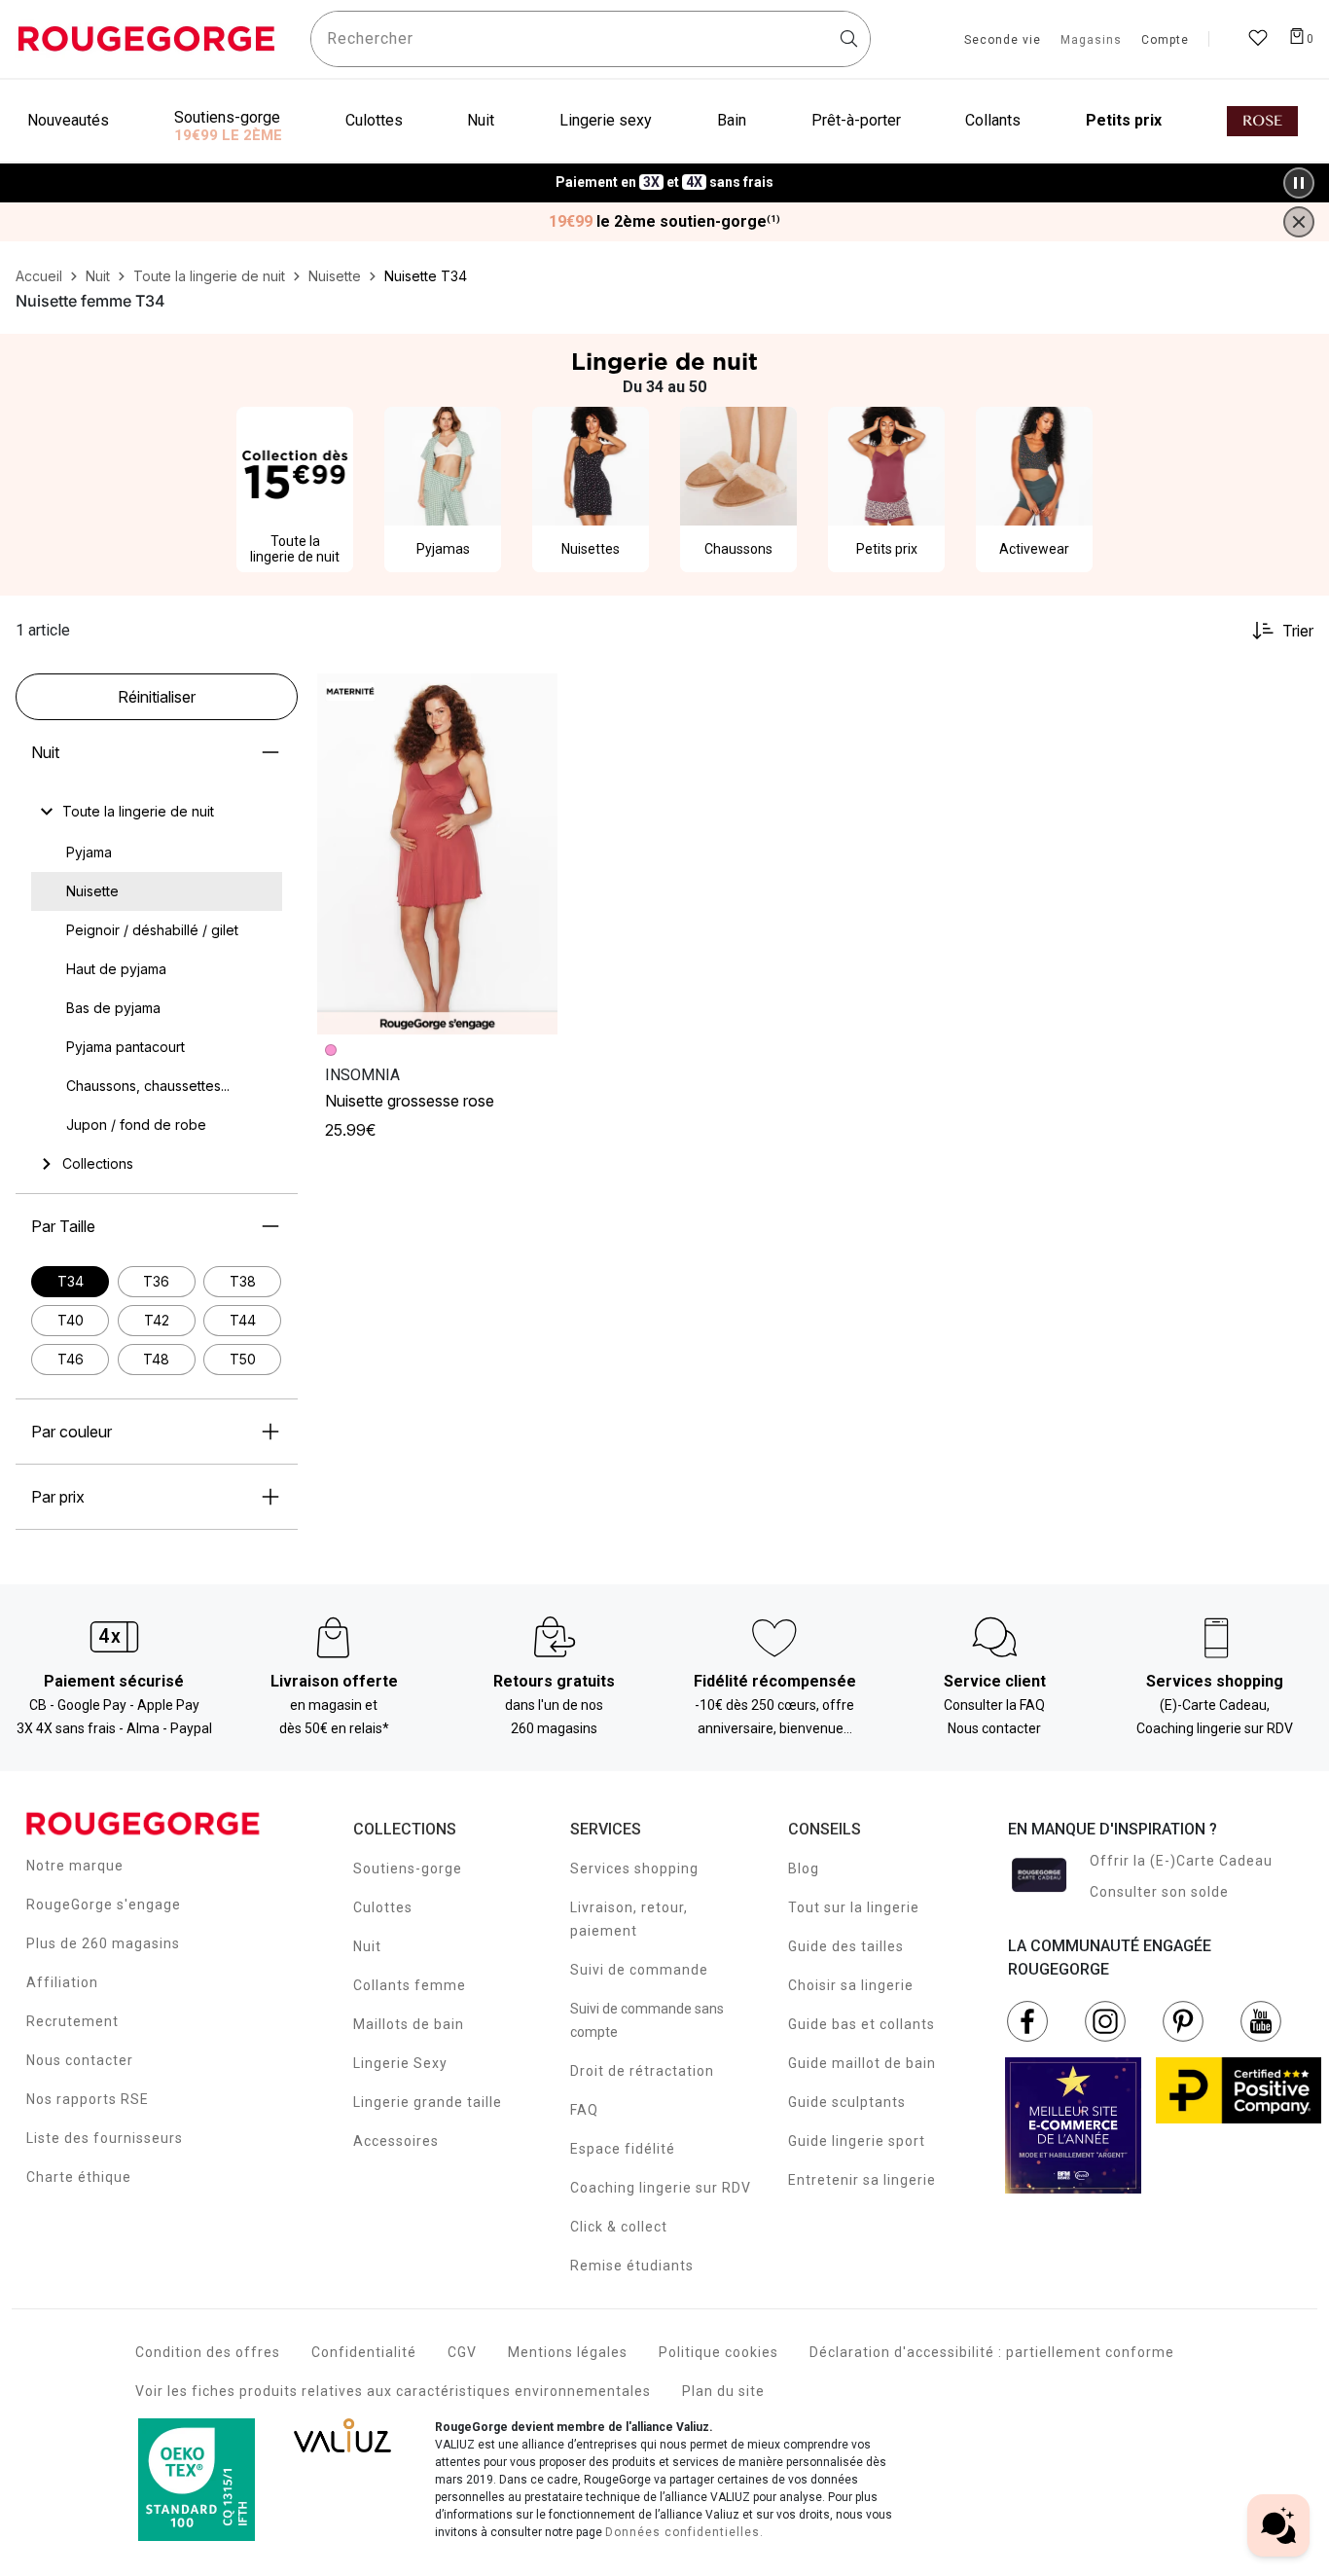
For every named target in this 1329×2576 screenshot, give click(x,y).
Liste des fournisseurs (105, 2138)
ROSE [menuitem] (1262, 121)
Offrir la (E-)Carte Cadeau (1181, 1861)
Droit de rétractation (642, 2071)
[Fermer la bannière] (1299, 222)
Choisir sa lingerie (851, 1985)
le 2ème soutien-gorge (664, 222)
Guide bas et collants (862, 2024)
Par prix (58, 1497)
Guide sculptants (847, 2102)
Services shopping (634, 1869)
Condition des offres (208, 2352)
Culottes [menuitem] (374, 120)
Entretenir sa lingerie (862, 2180)
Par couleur (72, 1432)
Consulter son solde (1159, 1892)
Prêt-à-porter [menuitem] (856, 120)
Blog (804, 1869)
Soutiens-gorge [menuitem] (227, 117)
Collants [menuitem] (993, 120)
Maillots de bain (409, 2024)
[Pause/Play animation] (1299, 183)
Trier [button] (1298, 631)
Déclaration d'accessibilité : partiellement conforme (992, 2352)
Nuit (45, 752)
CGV (462, 2352)
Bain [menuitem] (732, 120)
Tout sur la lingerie (854, 1907)
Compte (1165, 41)
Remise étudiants (632, 2266)
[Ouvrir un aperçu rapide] (534, 697)
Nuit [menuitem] (481, 120)
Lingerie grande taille (428, 2102)
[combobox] (591, 39)
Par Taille (63, 1226)
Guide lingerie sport (857, 2141)
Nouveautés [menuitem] (68, 120)
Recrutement (72, 2021)
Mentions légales (568, 2352)
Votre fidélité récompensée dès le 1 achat (665, 173)
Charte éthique (79, 2177)
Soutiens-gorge (408, 1869)
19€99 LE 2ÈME (228, 135)
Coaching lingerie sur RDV (661, 2188)
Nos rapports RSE (88, 2099)
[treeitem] (138, 812)
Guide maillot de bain (862, 2063)
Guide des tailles (846, 1946)
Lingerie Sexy (400, 2063)
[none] (157, 812)
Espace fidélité (623, 2149)
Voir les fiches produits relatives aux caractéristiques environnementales (393, 2391)
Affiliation (62, 1982)
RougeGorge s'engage (104, 1905)
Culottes (383, 1907)
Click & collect (619, 2227)
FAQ (584, 2110)
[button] (534, 697)
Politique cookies (718, 2352)
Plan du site (723, 2391)
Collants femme (410, 1985)
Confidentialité (364, 2352)
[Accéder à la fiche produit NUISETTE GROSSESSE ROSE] (437, 854)
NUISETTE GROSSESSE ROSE (410, 1101)
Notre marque (75, 1866)
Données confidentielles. (684, 2532)
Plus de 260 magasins (103, 1943)
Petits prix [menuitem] (1124, 120)
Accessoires (396, 2141)
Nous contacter (80, 2060)
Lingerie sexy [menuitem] (606, 120)
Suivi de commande (639, 1970)
